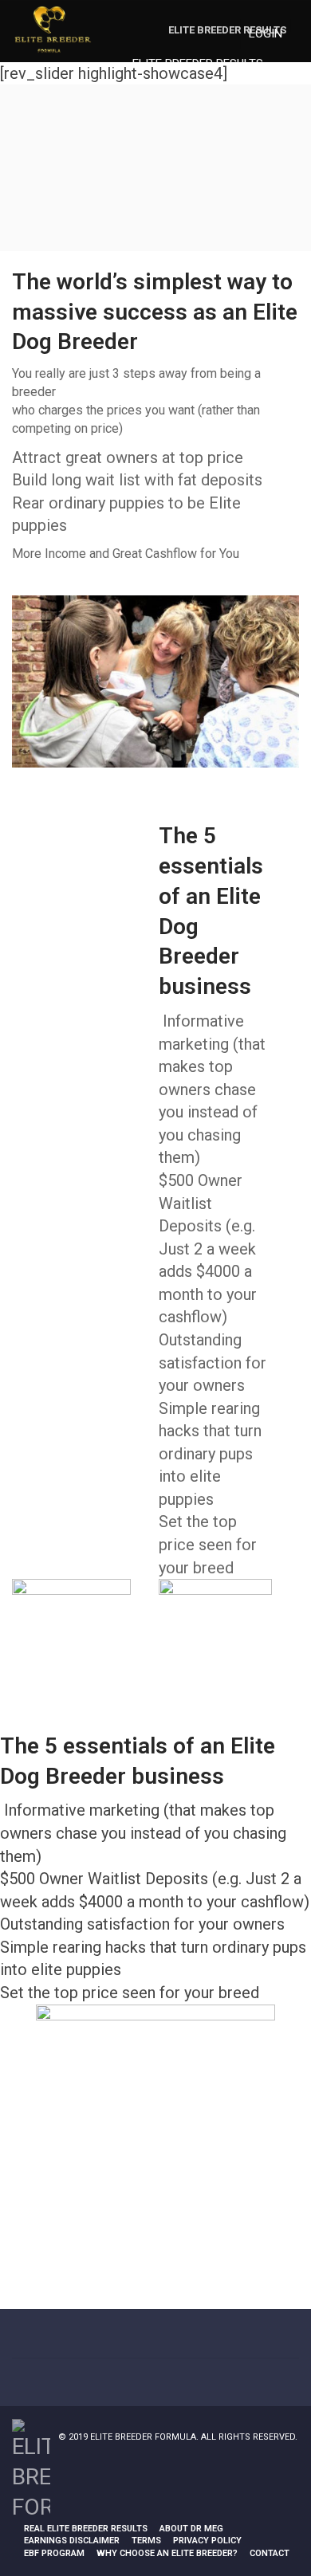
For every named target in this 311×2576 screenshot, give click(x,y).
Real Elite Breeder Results (86, 2529)
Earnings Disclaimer (72, 2541)
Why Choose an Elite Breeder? (167, 2553)
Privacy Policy (207, 2541)
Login (266, 33)
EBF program (54, 2553)
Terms (146, 2541)
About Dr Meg (191, 2529)
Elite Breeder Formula (143, 2437)
